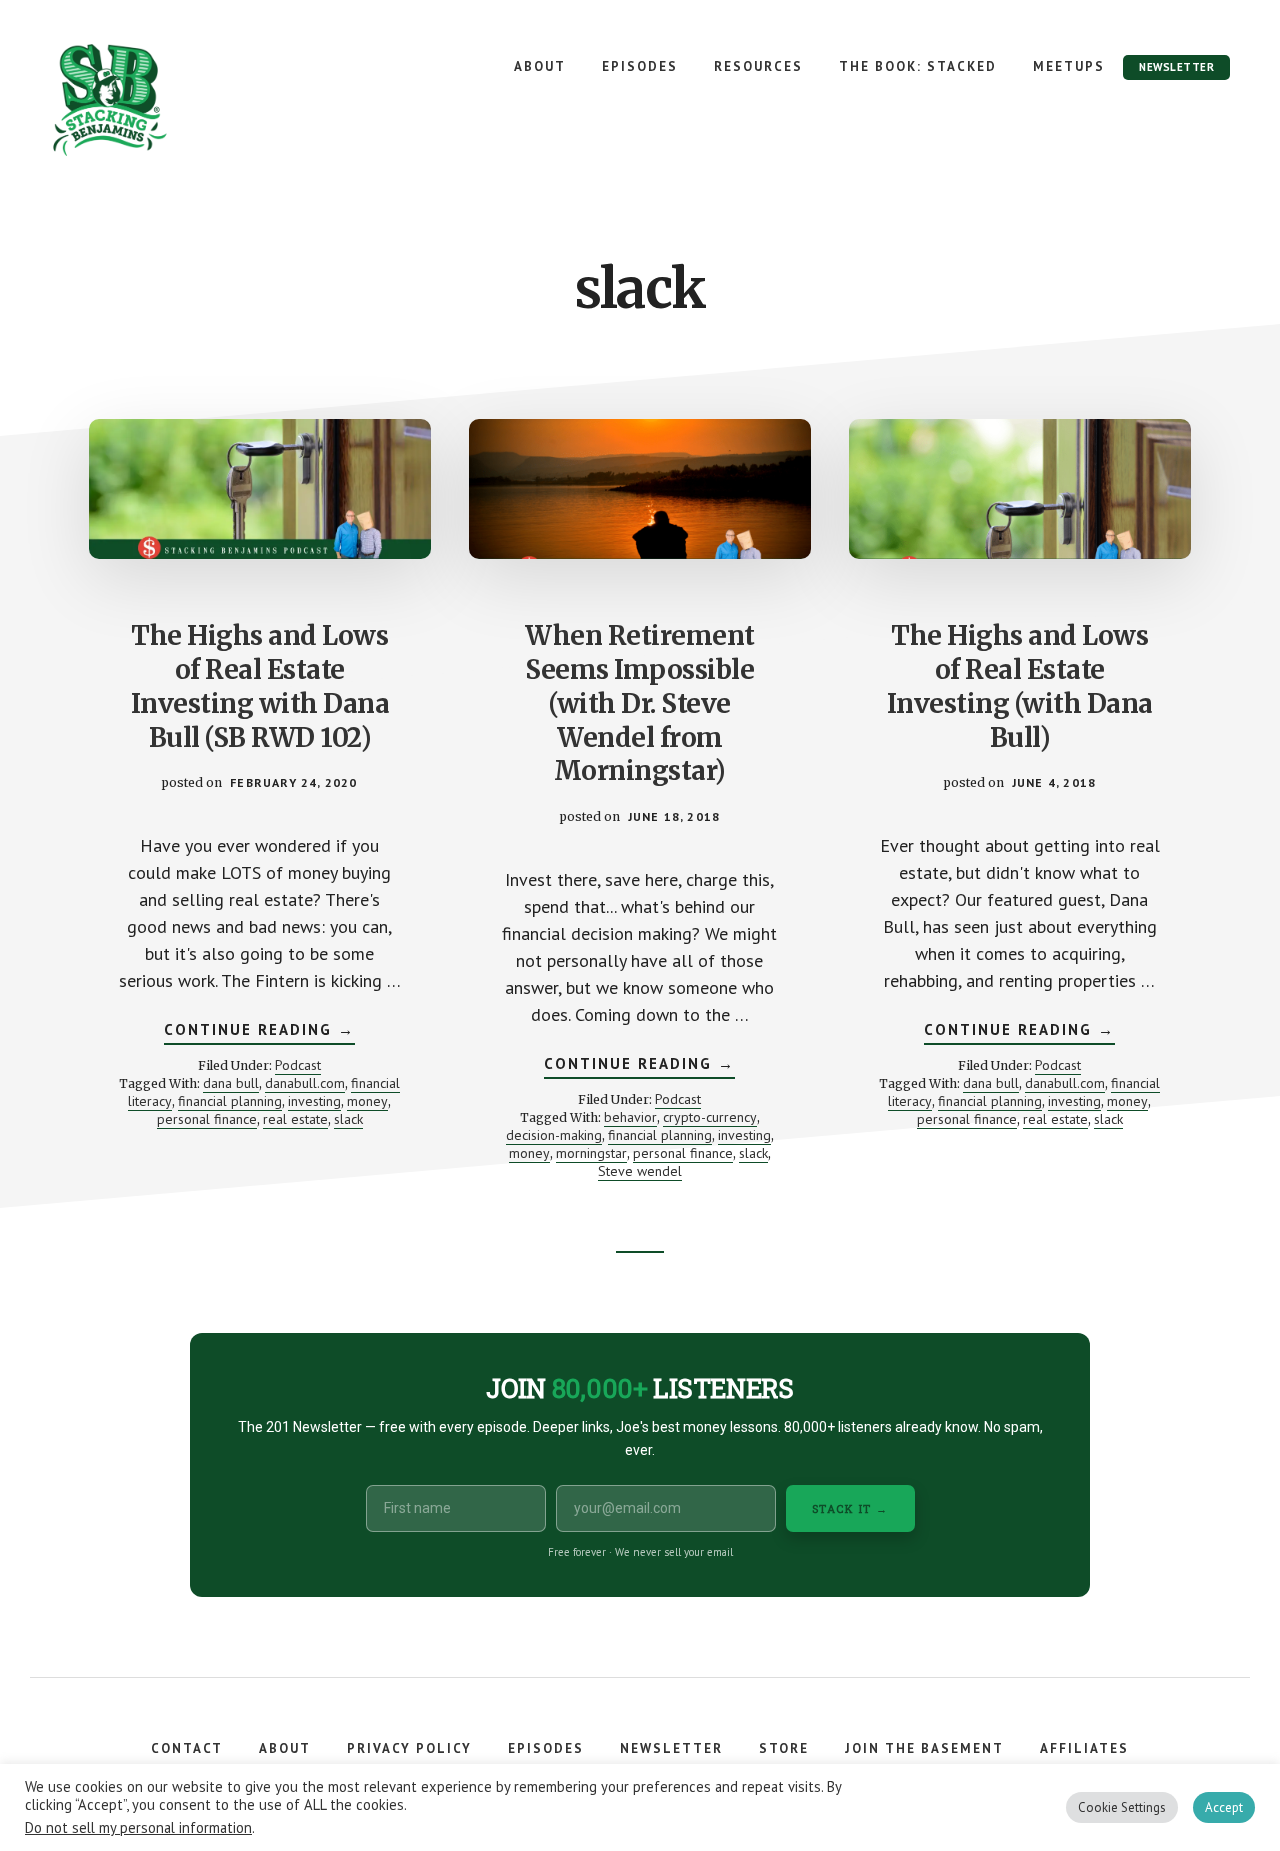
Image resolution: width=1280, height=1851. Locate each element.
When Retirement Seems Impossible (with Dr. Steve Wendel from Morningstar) (640, 703)
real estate (295, 1119)
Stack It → (850, 1508)
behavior (630, 1117)
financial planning (230, 1101)
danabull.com (305, 1083)
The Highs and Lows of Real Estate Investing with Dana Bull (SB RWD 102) (260, 686)
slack (348, 1119)
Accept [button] (1224, 1807)
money (367, 1101)
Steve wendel (640, 1171)
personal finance (207, 1119)
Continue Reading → (259, 1032)
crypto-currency (710, 1117)
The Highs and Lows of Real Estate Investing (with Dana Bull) (1020, 686)
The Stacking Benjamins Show (175, 100)
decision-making (554, 1135)
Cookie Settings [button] (1122, 1807)
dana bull (231, 1083)
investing (314, 1101)
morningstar (591, 1153)
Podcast (298, 1065)
